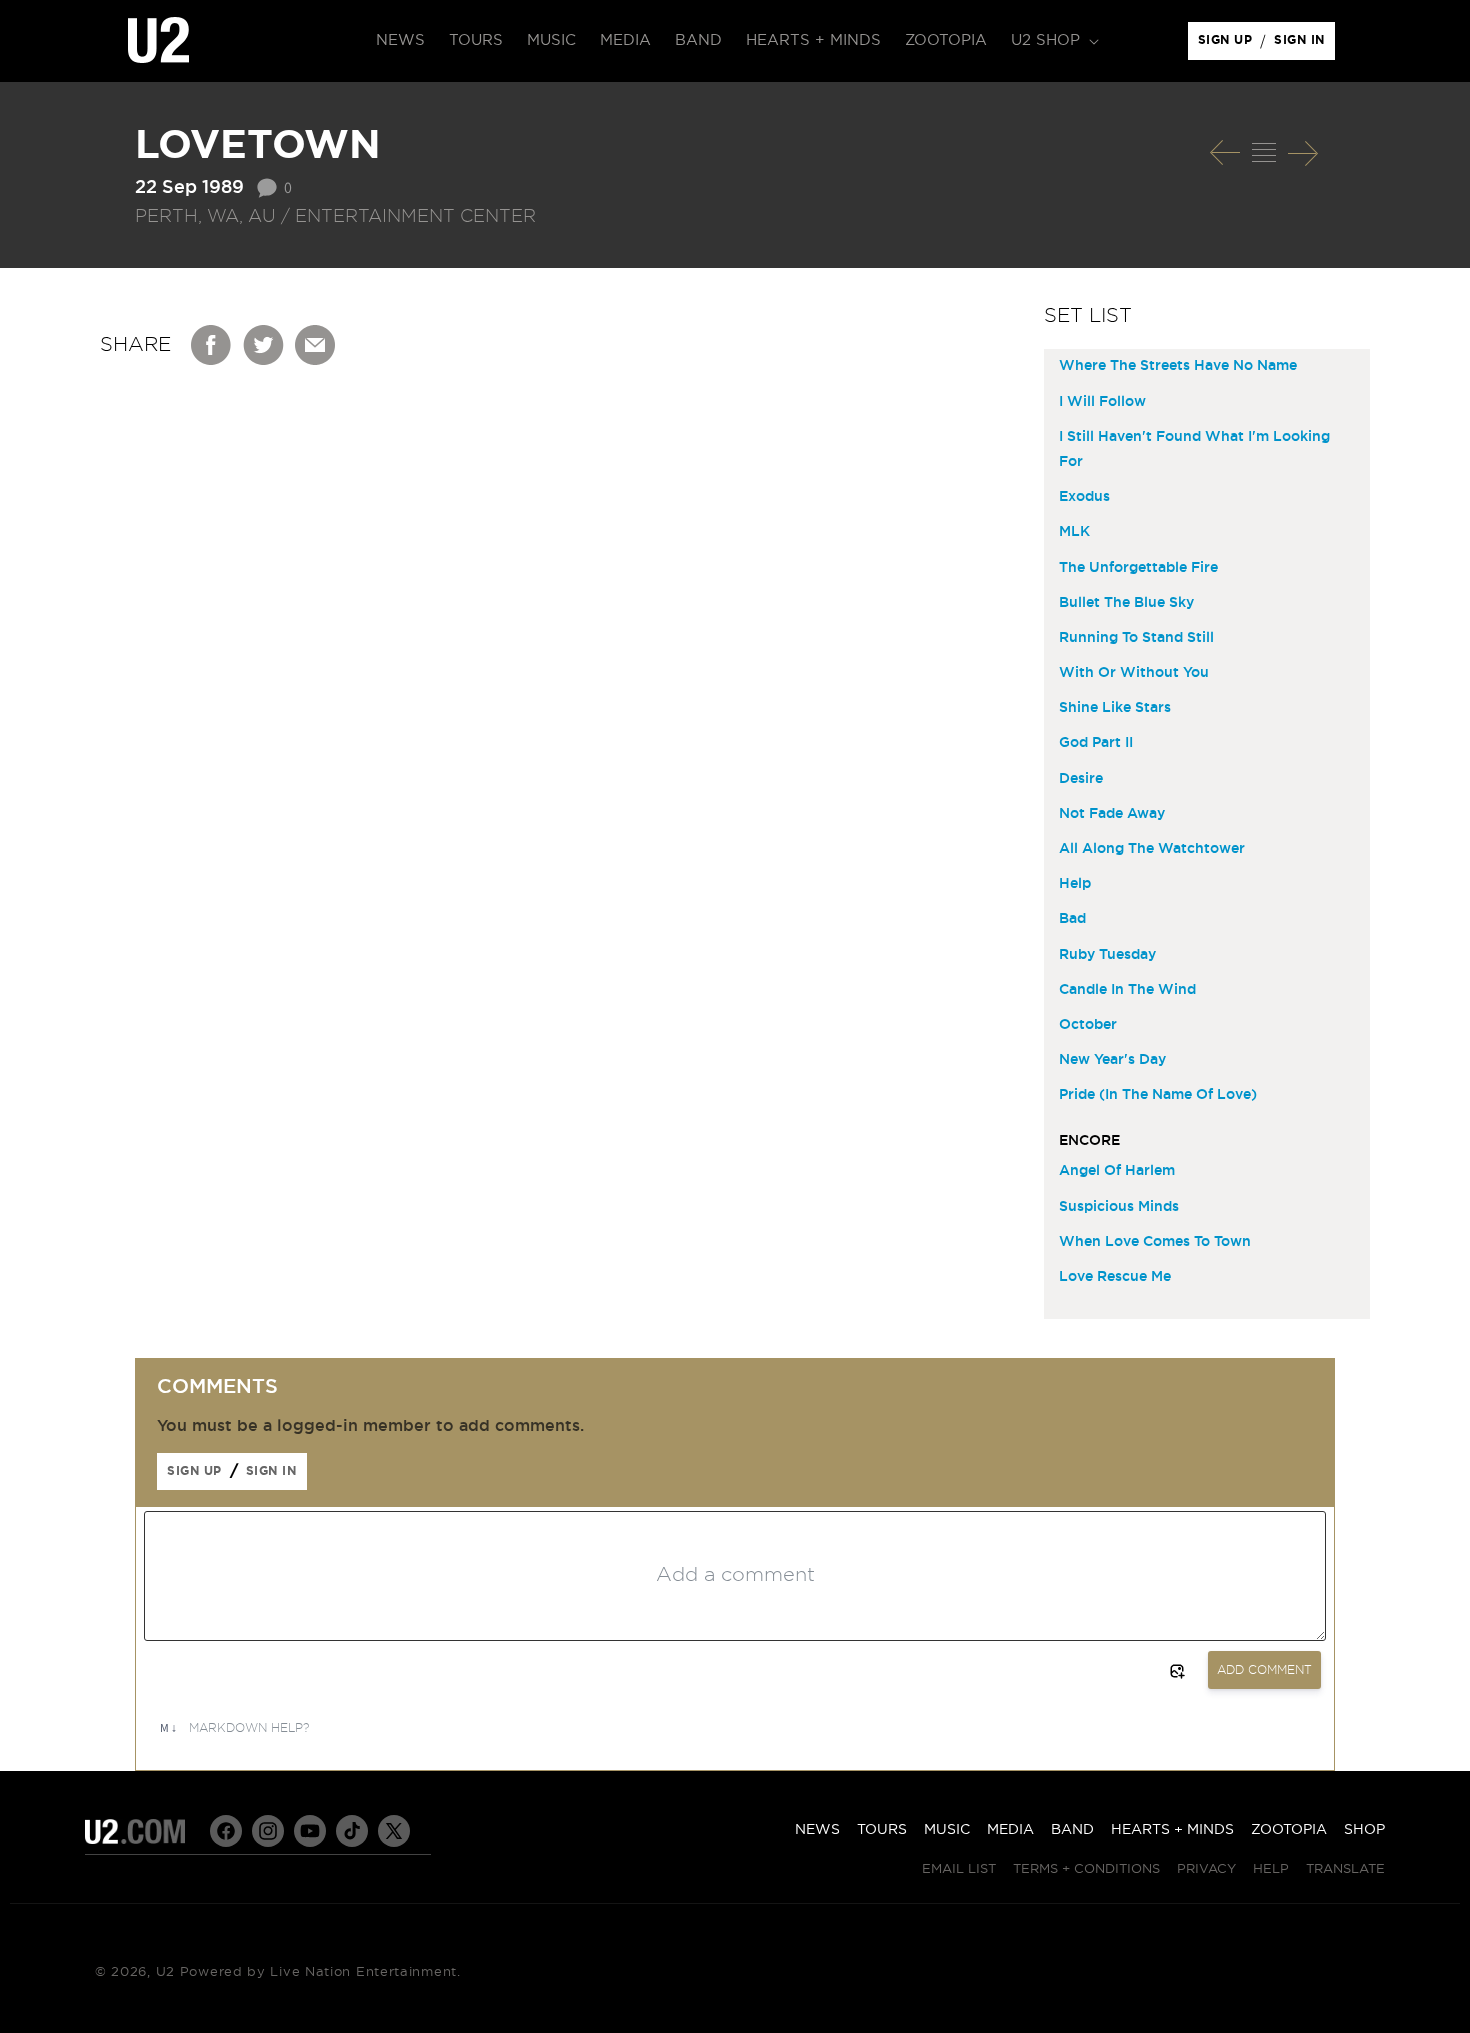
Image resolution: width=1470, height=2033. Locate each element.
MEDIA (1010, 1830)
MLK (1074, 532)
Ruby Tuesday (1107, 955)
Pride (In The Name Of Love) (1158, 1095)
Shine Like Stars (1115, 708)
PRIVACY (1206, 1869)
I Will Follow (1102, 402)
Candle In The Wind (1127, 990)
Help (1075, 884)
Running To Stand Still (1136, 638)
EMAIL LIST (959, 1869)
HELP (1271, 1869)
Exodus (1084, 497)
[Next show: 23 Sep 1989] (1303, 153)
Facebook (212, 345)
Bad (1072, 919)
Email (316, 345)
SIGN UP (1228, 45)
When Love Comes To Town (1155, 1242)
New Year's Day (1112, 1060)
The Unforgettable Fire (1138, 568)
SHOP (1364, 1830)
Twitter (264, 345)
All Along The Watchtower (1152, 849)
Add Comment (1264, 1670)
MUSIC (947, 1830)
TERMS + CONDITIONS (1086, 1869)
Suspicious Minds (1119, 1207)
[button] (1053, 41)
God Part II (1096, 743)
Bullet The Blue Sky (1126, 603)
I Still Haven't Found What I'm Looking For (1194, 449)
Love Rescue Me (1115, 1277)
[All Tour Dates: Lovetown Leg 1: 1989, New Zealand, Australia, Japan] (1264, 153)
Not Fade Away (1112, 814)
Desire (1081, 779)
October (1088, 1025)
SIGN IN (1304, 45)
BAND (1072, 1830)
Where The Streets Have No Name (1178, 366)
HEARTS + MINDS (1172, 1830)
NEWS (817, 1830)
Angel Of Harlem (1117, 1171)
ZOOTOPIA (1289, 1830)
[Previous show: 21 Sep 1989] (1225, 153)
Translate (1345, 1869)
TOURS (882, 1830)
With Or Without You (1134, 673)
